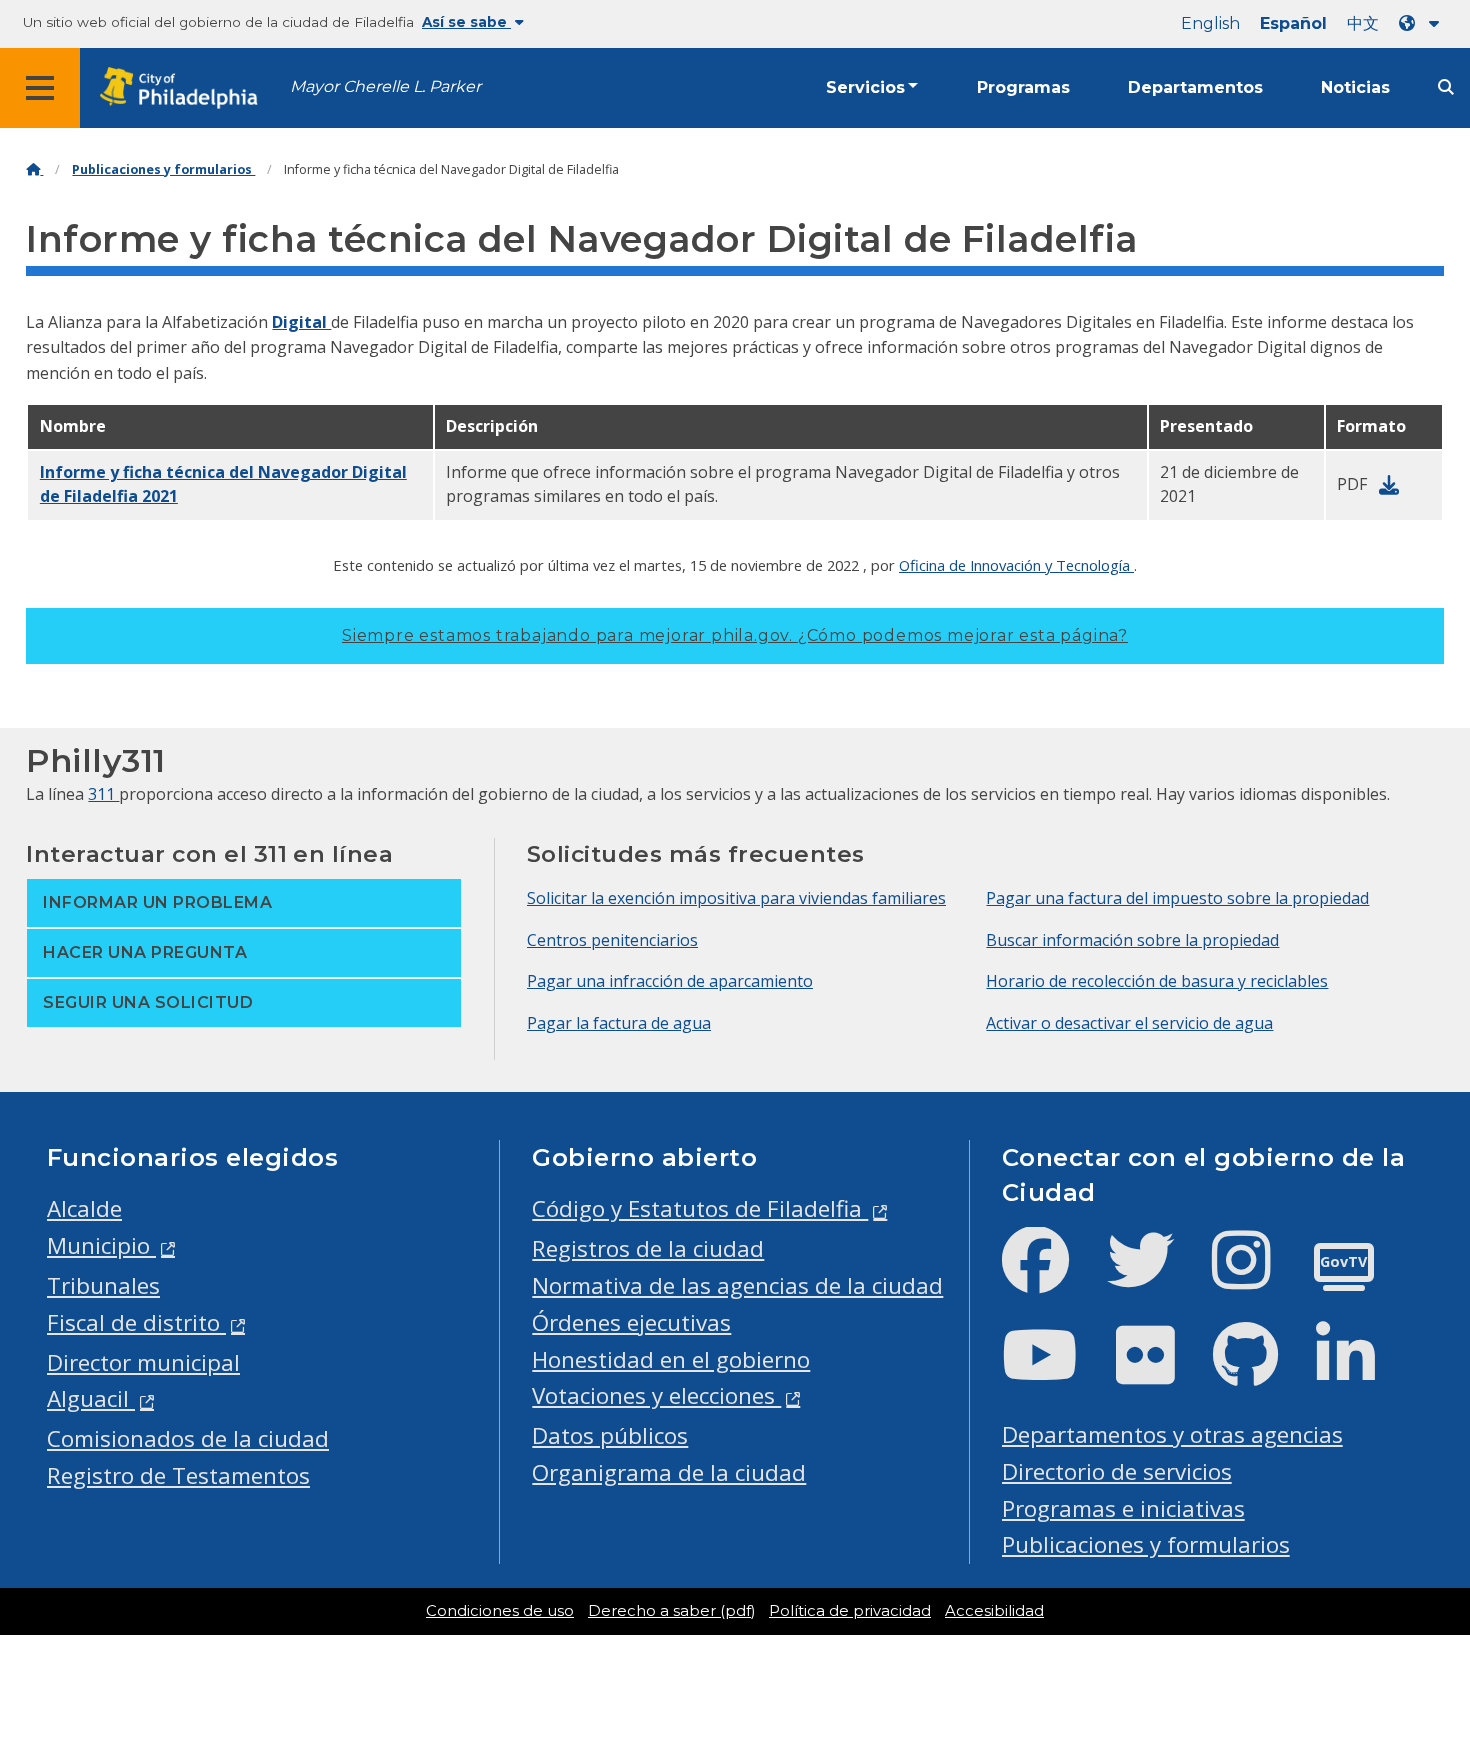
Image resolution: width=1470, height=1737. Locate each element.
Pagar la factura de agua (619, 1023)
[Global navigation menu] (40, 88)
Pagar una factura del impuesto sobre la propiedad (1177, 898)
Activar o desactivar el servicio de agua (1129, 1023)
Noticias (1355, 87)
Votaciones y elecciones (656, 1395)
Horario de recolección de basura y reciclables (1157, 981)
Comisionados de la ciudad (188, 1438)
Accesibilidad (994, 1611)
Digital (301, 322)
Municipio (101, 1245)
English (1210, 23)
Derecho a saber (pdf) (671, 1611)
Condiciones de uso (500, 1611)
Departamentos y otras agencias (1172, 1434)
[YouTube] (1056, 1371)
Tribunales (103, 1285)
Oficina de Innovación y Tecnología (1016, 565)
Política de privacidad (850, 1611)
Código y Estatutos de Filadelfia (700, 1208)
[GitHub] (1261, 1371)
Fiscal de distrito (136, 1322)
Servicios (865, 87)
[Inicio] (34, 169)
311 (103, 794)
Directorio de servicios (1117, 1471)
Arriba (1412, 1638)
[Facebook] (1051, 1276)
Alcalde (84, 1208)
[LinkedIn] (1361, 1371)
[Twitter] (1156, 1276)
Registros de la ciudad (648, 1248)
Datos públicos (610, 1435)
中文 (1363, 23)
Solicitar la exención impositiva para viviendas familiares (736, 898)
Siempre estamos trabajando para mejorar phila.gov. (735, 635)
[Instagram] (1257, 1276)
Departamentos (1195, 87)
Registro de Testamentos (178, 1475)
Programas (1023, 87)
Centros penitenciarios (612, 940)
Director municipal (143, 1362)
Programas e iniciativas (1123, 1508)
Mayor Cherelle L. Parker (385, 86)
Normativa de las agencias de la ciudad (737, 1285)
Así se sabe (466, 22)
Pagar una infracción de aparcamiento (670, 981)
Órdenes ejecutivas (631, 1322)
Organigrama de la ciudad (669, 1472)
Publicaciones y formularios (163, 169)
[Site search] (1446, 87)
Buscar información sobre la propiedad (1132, 940)
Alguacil (91, 1398)
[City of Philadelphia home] (185, 88)
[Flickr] (1161, 1371)
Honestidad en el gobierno (671, 1359)
